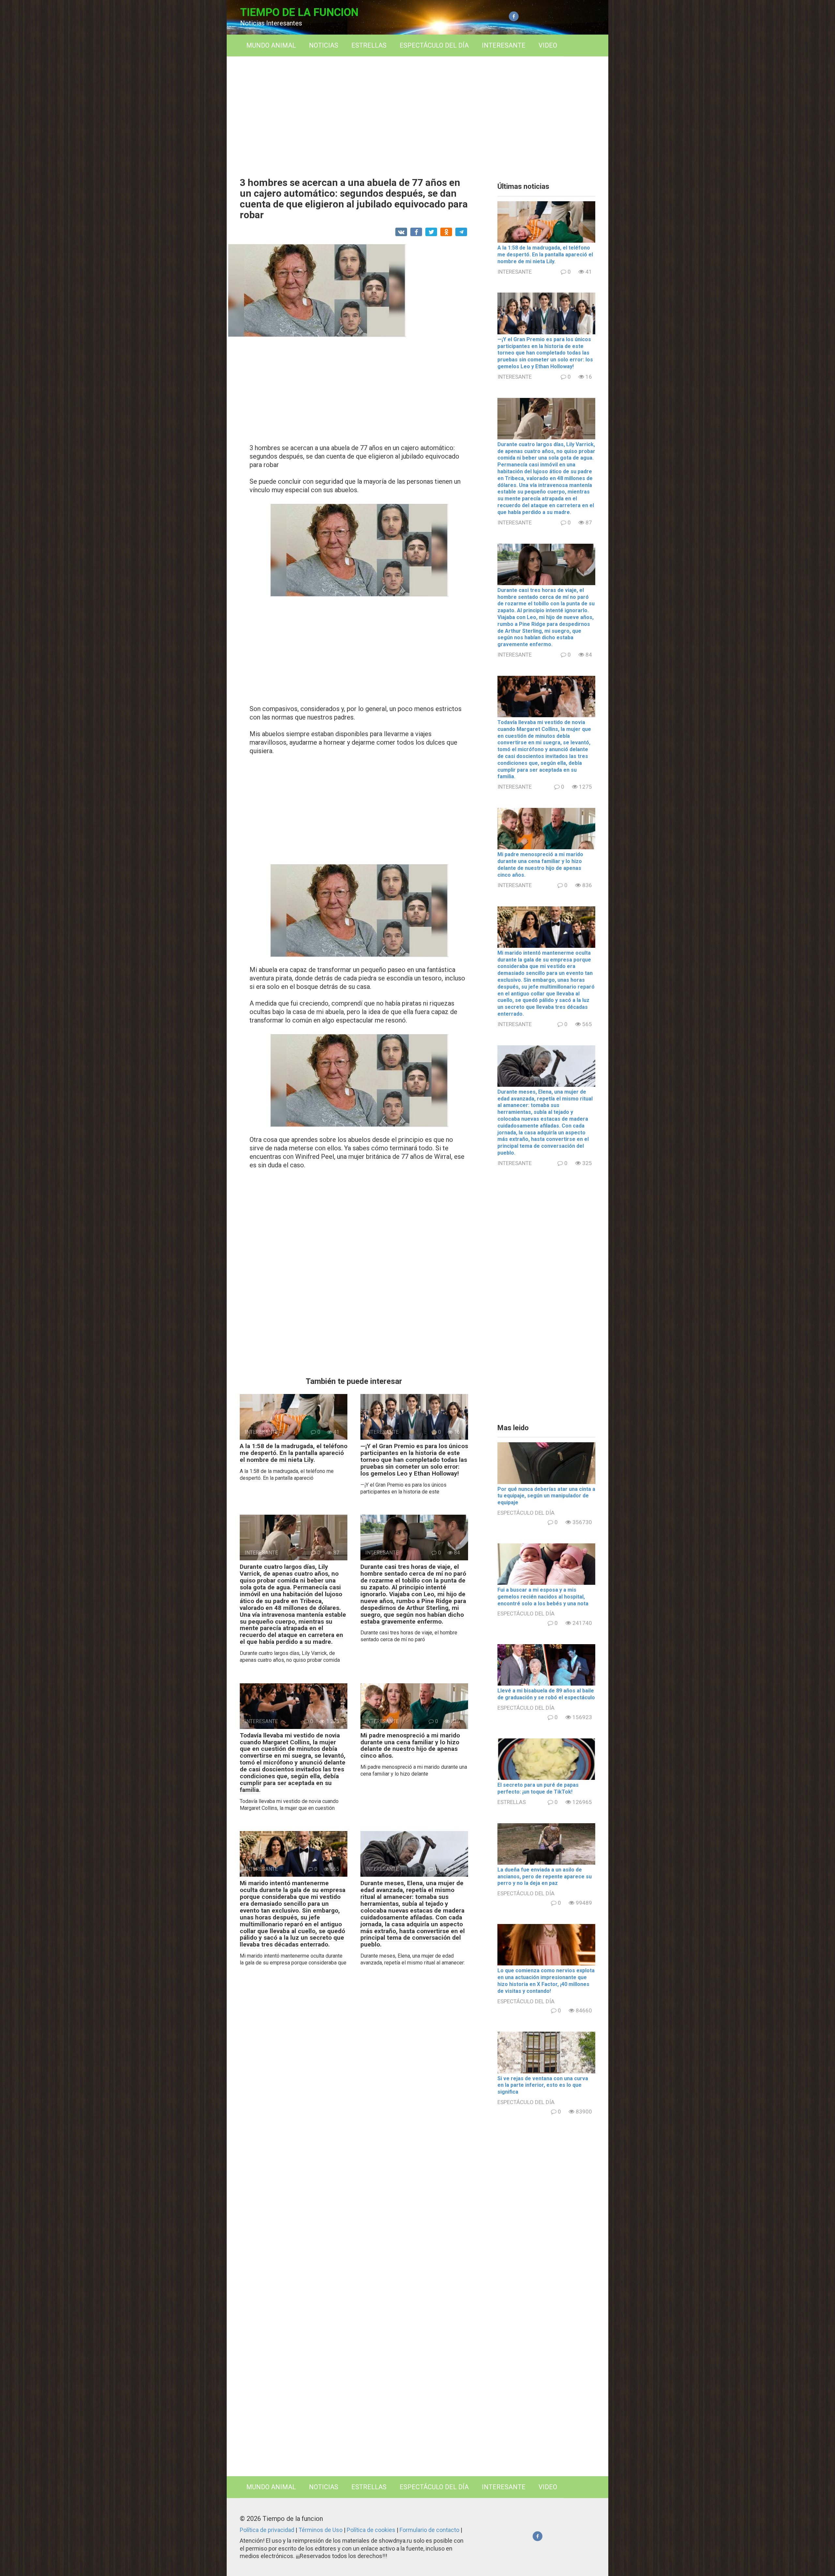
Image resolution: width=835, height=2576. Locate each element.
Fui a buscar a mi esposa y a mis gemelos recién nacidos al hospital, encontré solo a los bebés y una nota (543, 1597)
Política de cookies (372, 2530)
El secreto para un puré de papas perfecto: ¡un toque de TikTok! (538, 1788)
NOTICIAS (324, 45)
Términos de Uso (321, 2530)
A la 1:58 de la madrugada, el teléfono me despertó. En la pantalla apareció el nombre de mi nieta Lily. (294, 1453)
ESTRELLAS (369, 45)
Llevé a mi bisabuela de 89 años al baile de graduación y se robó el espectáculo (546, 1694)
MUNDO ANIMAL (271, 45)
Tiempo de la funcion (299, 12)
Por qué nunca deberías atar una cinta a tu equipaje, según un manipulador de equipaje (546, 1496)
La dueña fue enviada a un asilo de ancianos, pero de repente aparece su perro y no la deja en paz (545, 1877)
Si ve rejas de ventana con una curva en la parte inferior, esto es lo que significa (543, 2085)
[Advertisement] (417, 112)
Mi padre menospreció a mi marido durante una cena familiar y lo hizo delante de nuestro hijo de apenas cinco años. (410, 1746)
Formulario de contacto (430, 2530)
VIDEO (548, 45)
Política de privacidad (268, 2530)
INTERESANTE (504, 45)
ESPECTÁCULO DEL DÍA (434, 45)
